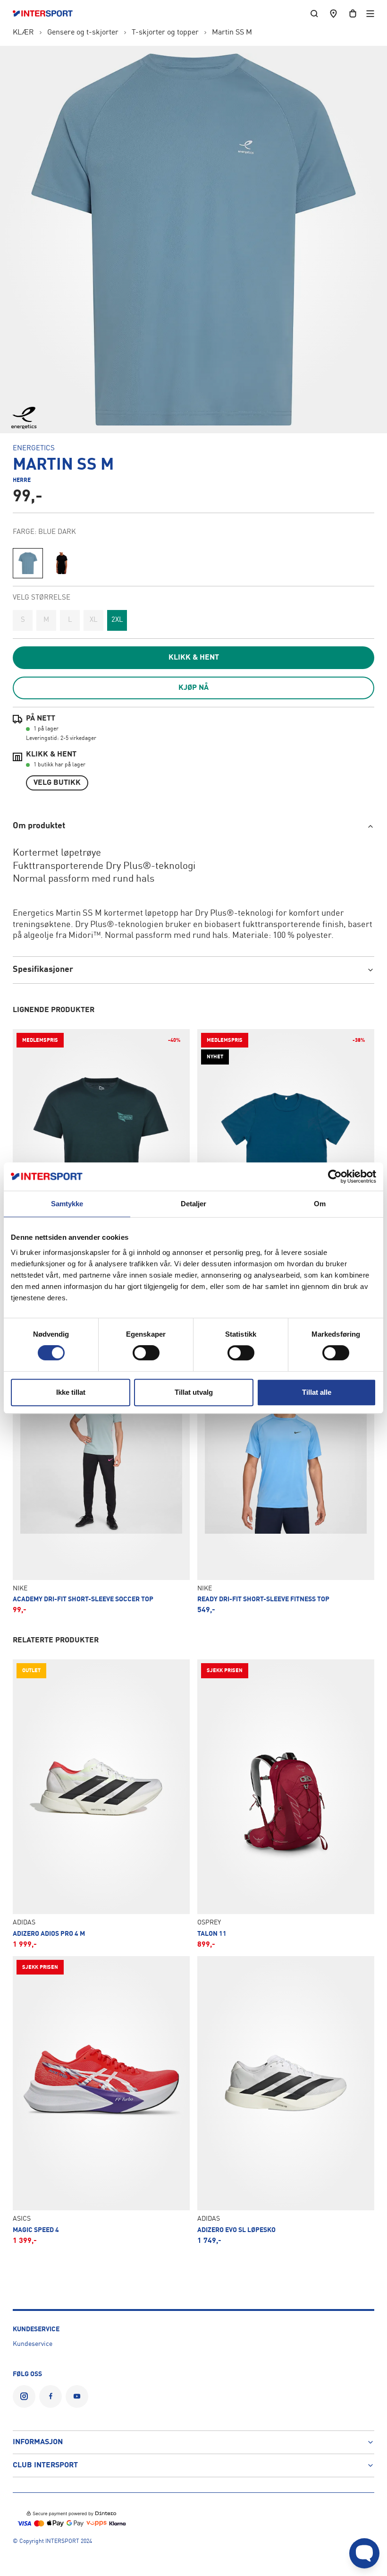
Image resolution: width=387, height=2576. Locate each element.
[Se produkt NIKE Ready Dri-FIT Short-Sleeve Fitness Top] (286, 1470)
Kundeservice (33, 2344)
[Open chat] (364, 2553)
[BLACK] (62, 563)
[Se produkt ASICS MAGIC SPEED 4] (101, 2100)
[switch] (146, 1353)
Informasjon (38, 2442)
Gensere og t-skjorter (83, 33)
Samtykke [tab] (67, 1204)
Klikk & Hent (194, 658)
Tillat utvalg (194, 1392)
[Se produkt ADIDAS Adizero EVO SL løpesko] (286, 2100)
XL (94, 620)
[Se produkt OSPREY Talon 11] (286, 1804)
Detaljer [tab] (194, 1204)
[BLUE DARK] (28, 563)
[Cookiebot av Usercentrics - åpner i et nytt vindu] (335, 1176)
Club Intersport (45, 2465)
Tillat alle (317, 1392)
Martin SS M (232, 33)
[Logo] (47, 14)
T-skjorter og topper (165, 33)
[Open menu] (370, 13)
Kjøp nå (193, 688)
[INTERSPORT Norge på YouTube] (77, 2396)
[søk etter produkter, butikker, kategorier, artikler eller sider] (314, 13)
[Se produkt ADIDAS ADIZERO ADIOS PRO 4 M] (101, 1804)
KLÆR (23, 33)
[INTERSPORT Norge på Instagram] (24, 2396)
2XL (117, 620)
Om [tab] (320, 1204)
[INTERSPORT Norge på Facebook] (50, 2396)
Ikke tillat (71, 1392)
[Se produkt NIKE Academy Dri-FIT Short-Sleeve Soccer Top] (101, 1470)
